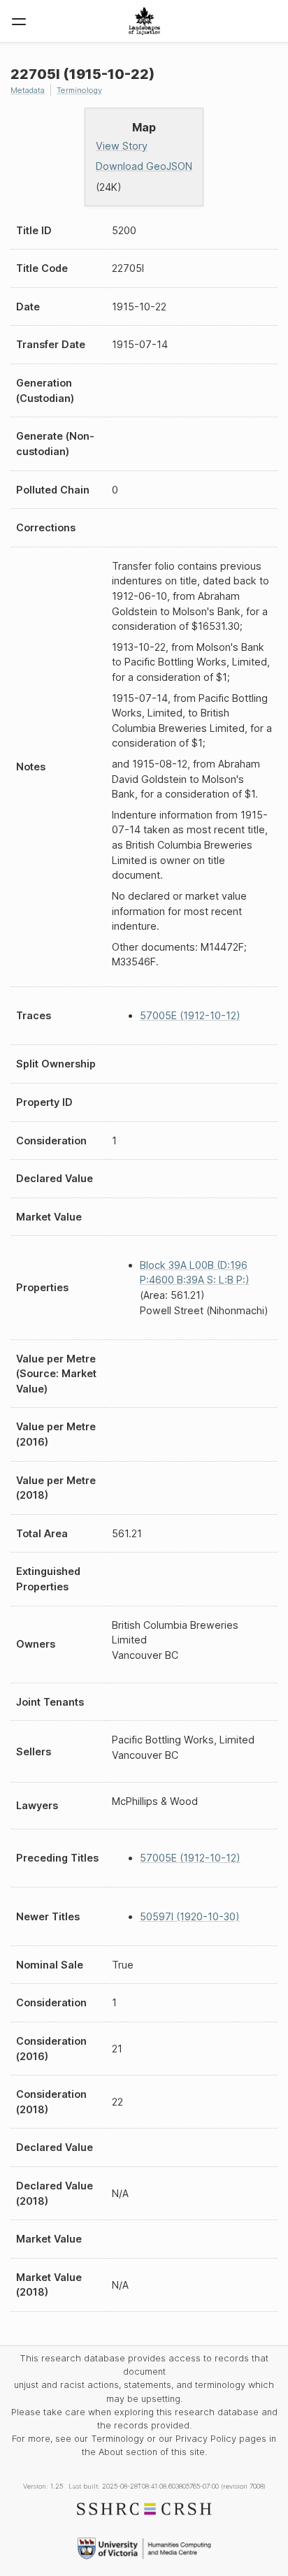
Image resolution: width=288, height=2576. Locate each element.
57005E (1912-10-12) (190, 1015)
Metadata (28, 90)
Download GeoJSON (144, 166)
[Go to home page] (144, 21)
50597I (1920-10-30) (190, 1916)
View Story (122, 146)
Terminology (79, 90)
